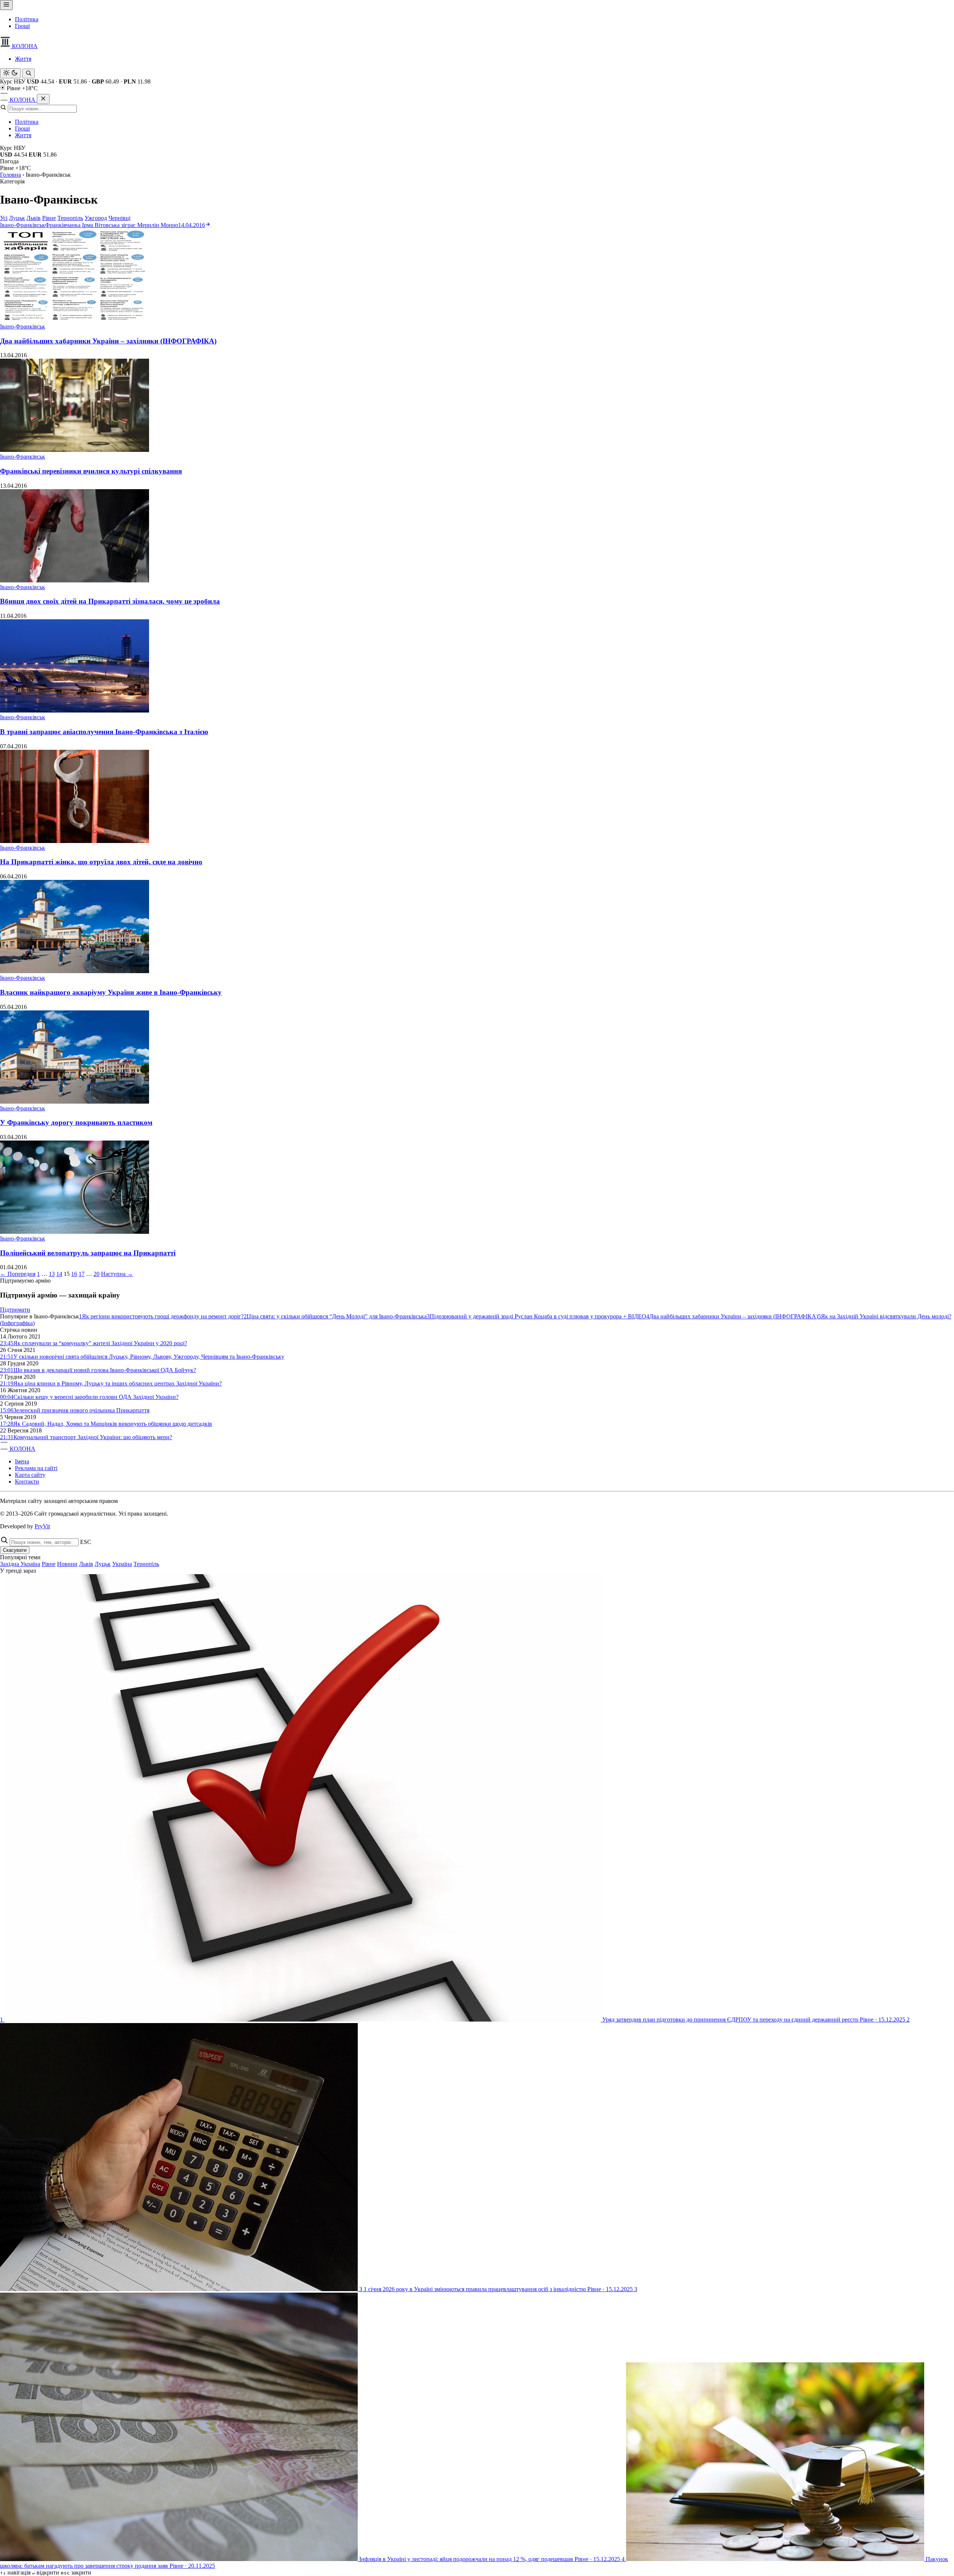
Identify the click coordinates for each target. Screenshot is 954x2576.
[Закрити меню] (43, 99)
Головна (10, 175)
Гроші (22, 26)
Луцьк (17, 218)
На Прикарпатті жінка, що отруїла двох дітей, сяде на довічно (101, 862)
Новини (67, 1564)
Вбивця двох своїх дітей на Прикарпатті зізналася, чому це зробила (110, 601)
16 (74, 1274)
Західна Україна (20, 1564)
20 (97, 1274)
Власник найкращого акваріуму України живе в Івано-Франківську (111, 992)
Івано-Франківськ (23, 326)
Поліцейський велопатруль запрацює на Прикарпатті (88, 1253)
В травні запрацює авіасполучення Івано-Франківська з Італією (104, 732)
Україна (122, 1564)
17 (82, 1274)
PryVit (42, 1526)
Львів (34, 218)
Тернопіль (70, 218)
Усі (4, 218)
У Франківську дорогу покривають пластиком (76, 1122)
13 (52, 1274)
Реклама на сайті (36, 1468)
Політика (27, 19)
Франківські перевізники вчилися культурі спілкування (91, 471)
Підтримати (15, 1310)
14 (59, 1274)
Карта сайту (30, 1475)
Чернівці (119, 218)
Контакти (27, 1482)
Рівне (49, 218)
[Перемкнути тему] (10, 73)
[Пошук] (29, 73)
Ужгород (96, 218)
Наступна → (117, 1274)
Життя (23, 59)
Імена (22, 1461)
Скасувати (15, 1550)
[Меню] (6, 5)
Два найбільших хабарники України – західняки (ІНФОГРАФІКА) (108, 341)
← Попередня (18, 1274)
